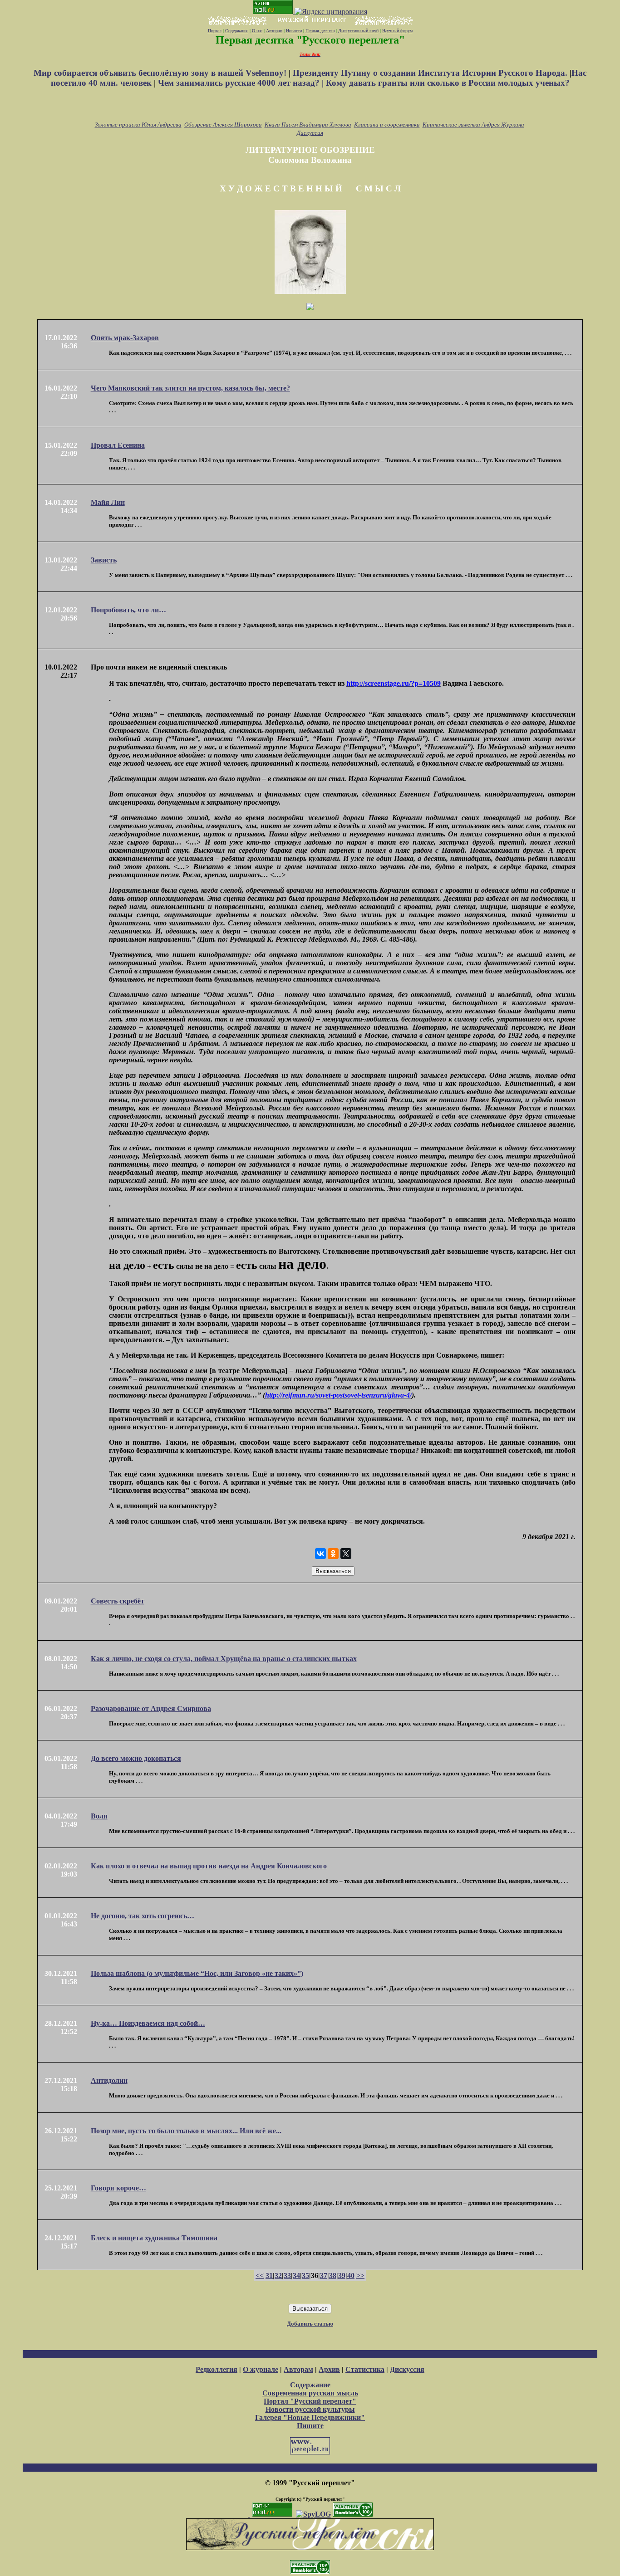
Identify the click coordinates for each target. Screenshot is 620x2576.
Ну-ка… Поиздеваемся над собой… (148, 2023)
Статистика (365, 2369)
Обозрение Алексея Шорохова (223, 125)
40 (351, 2275)
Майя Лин (108, 502)
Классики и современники (387, 125)
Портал (215, 31)
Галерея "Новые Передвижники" (310, 2417)
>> (360, 2275)
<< (260, 2275)
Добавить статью (310, 2324)
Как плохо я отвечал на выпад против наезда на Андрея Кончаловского (209, 1866)
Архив (329, 2369)
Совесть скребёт (118, 1601)
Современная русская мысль (310, 2393)
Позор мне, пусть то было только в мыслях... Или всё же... (186, 2131)
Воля (99, 1816)
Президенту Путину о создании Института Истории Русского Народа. (431, 73)
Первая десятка (320, 31)
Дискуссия (310, 133)
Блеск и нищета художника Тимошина (154, 2238)
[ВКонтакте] (320, 1554)
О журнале (261, 2369)
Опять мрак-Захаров (125, 338)
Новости (294, 31)
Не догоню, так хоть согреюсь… (143, 1916)
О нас (257, 31)
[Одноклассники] (333, 1554)
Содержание (237, 31)
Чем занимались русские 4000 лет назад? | (242, 83)
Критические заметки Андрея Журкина (473, 125)
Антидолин (109, 2080)
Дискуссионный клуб (358, 31)
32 (278, 2275)
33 (287, 2275)
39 (342, 2275)
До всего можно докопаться (136, 1758)
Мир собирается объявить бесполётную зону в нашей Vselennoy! (161, 73)
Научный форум (397, 31)
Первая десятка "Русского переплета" (310, 40)
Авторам (274, 31)
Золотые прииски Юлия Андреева (138, 125)
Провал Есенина (118, 445)
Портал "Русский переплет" (310, 2401)
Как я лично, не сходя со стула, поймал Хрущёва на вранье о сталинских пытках (224, 1659)
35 (305, 2275)
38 (333, 2275)
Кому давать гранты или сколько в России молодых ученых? (448, 83)
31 (269, 2275)
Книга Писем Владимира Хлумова (308, 125)
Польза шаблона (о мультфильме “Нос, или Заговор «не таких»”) (197, 1973)
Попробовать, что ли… (128, 610)
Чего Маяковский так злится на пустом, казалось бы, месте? (190, 388)
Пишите (310, 2426)
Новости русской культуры (310, 2409)
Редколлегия (217, 2369)
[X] (346, 1554)
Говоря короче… (118, 2188)
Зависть (104, 560)
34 (296, 2275)
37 (324, 2275)
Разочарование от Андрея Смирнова (151, 1708)
